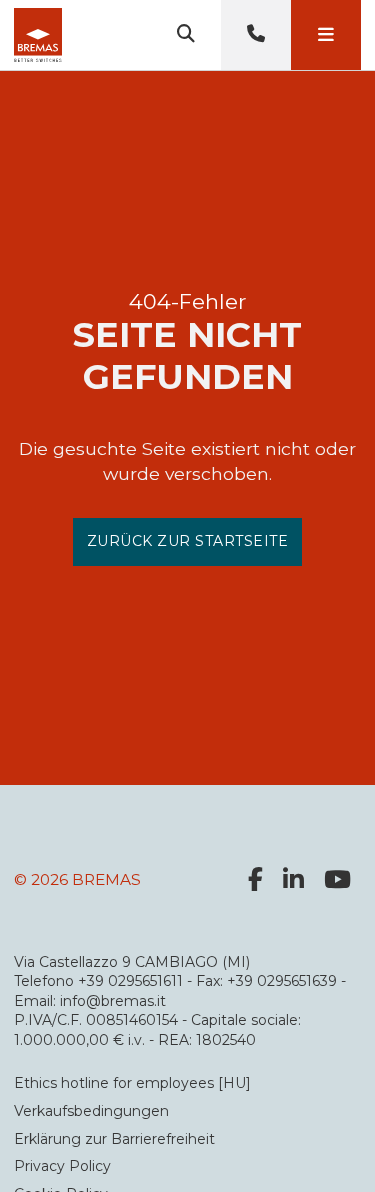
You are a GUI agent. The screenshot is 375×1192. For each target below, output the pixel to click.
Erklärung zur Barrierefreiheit (114, 1139)
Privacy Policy (62, 1166)
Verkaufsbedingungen (91, 1111)
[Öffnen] (326, 35)
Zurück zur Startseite (188, 541)
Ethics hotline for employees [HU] (132, 1083)
